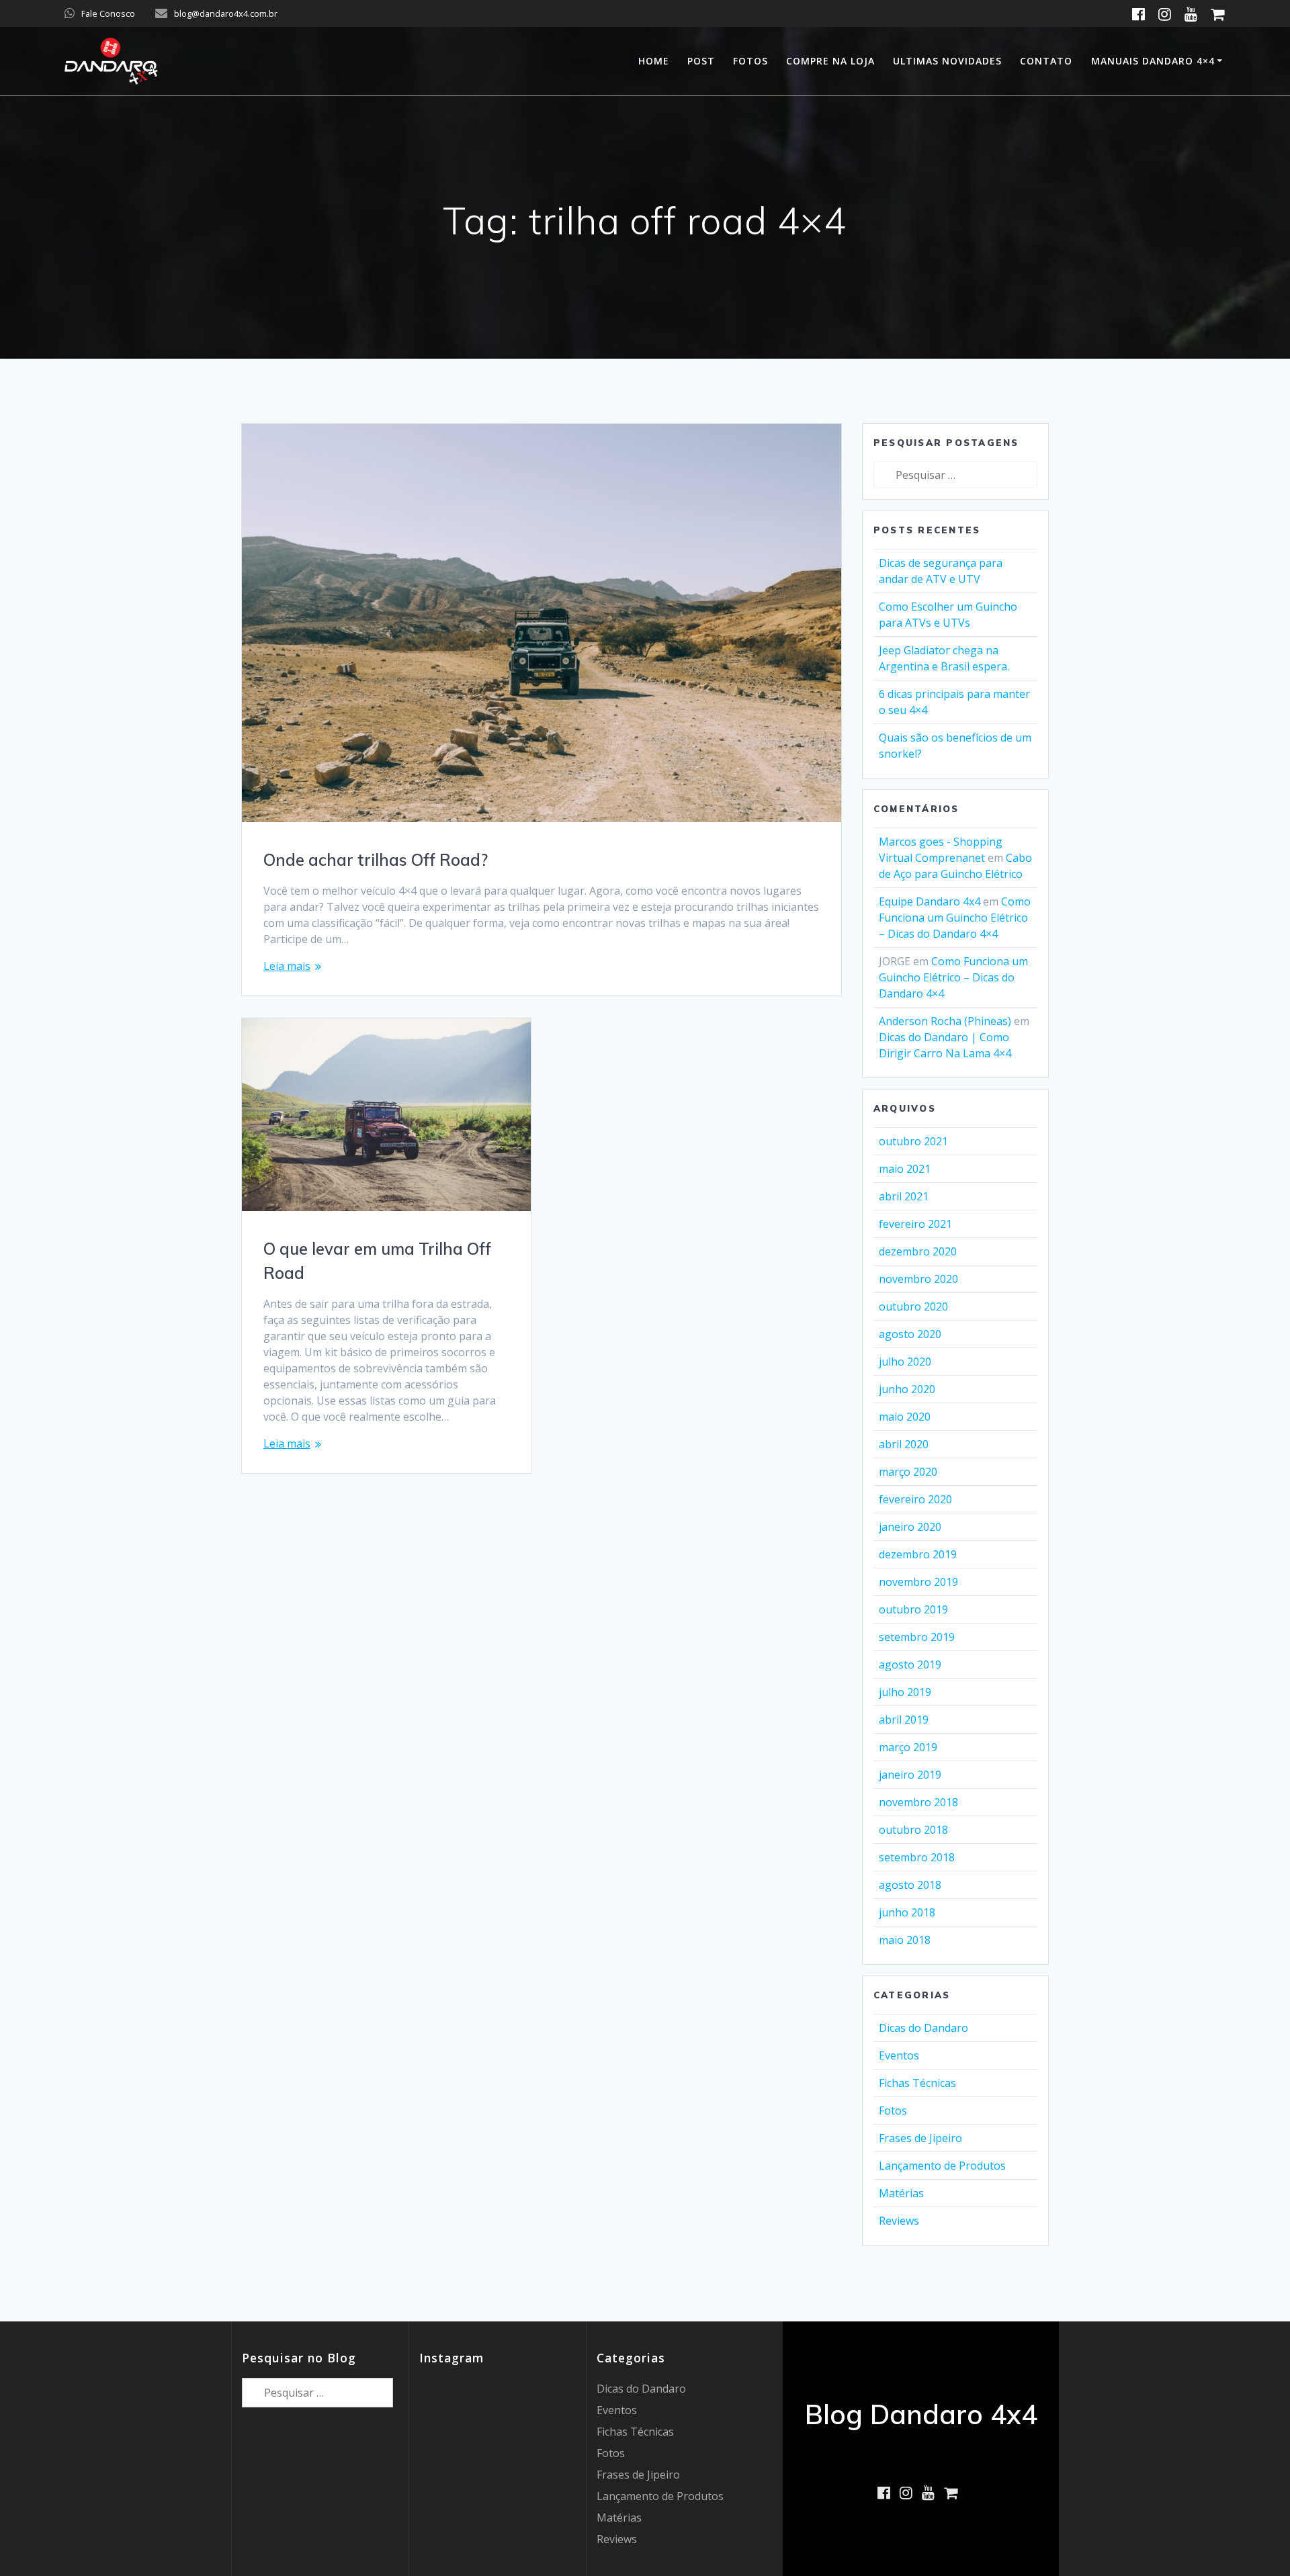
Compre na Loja (830, 61)
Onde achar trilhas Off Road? (376, 860)
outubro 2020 (913, 1306)
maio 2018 (905, 1940)
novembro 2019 (918, 1582)
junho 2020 (907, 1389)
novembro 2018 (918, 1802)
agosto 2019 (910, 1664)
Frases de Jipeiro (920, 2138)
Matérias (901, 2193)
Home (654, 61)
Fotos (750, 61)
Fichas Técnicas (917, 2083)
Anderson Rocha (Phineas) (945, 1021)
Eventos (899, 2055)
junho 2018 (907, 1912)
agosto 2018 (910, 1885)
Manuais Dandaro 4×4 (1153, 61)
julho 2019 (905, 1692)
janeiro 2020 (910, 1527)
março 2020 (908, 1472)
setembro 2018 (917, 1857)
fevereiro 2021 (915, 1224)
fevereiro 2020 (915, 1499)
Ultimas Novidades (947, 61)
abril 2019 (904, 1720)
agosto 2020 (910, 1334)
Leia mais (287, 966)
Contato (1046, 61)
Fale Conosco (108, 13)
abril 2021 (904, 1196)
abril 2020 (904, 1444)
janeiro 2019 (910, 1775)
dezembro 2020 (918, 1251)
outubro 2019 (913, 1609)
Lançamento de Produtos (942, 2166)
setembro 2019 (917, 1637)
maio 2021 (905, 1169)
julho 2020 (905, 1362)
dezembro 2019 (918, 1554)
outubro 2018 (913, 1830)
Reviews (899, 2221)
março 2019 (908, 1747)
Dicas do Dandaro (923, 2028)
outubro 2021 (913, 1141)
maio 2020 (905, 1417)
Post (701, 61)
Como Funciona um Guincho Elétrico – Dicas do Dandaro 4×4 (955, 918)
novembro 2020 (918, 1279)
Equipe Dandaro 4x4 (930, 901)
